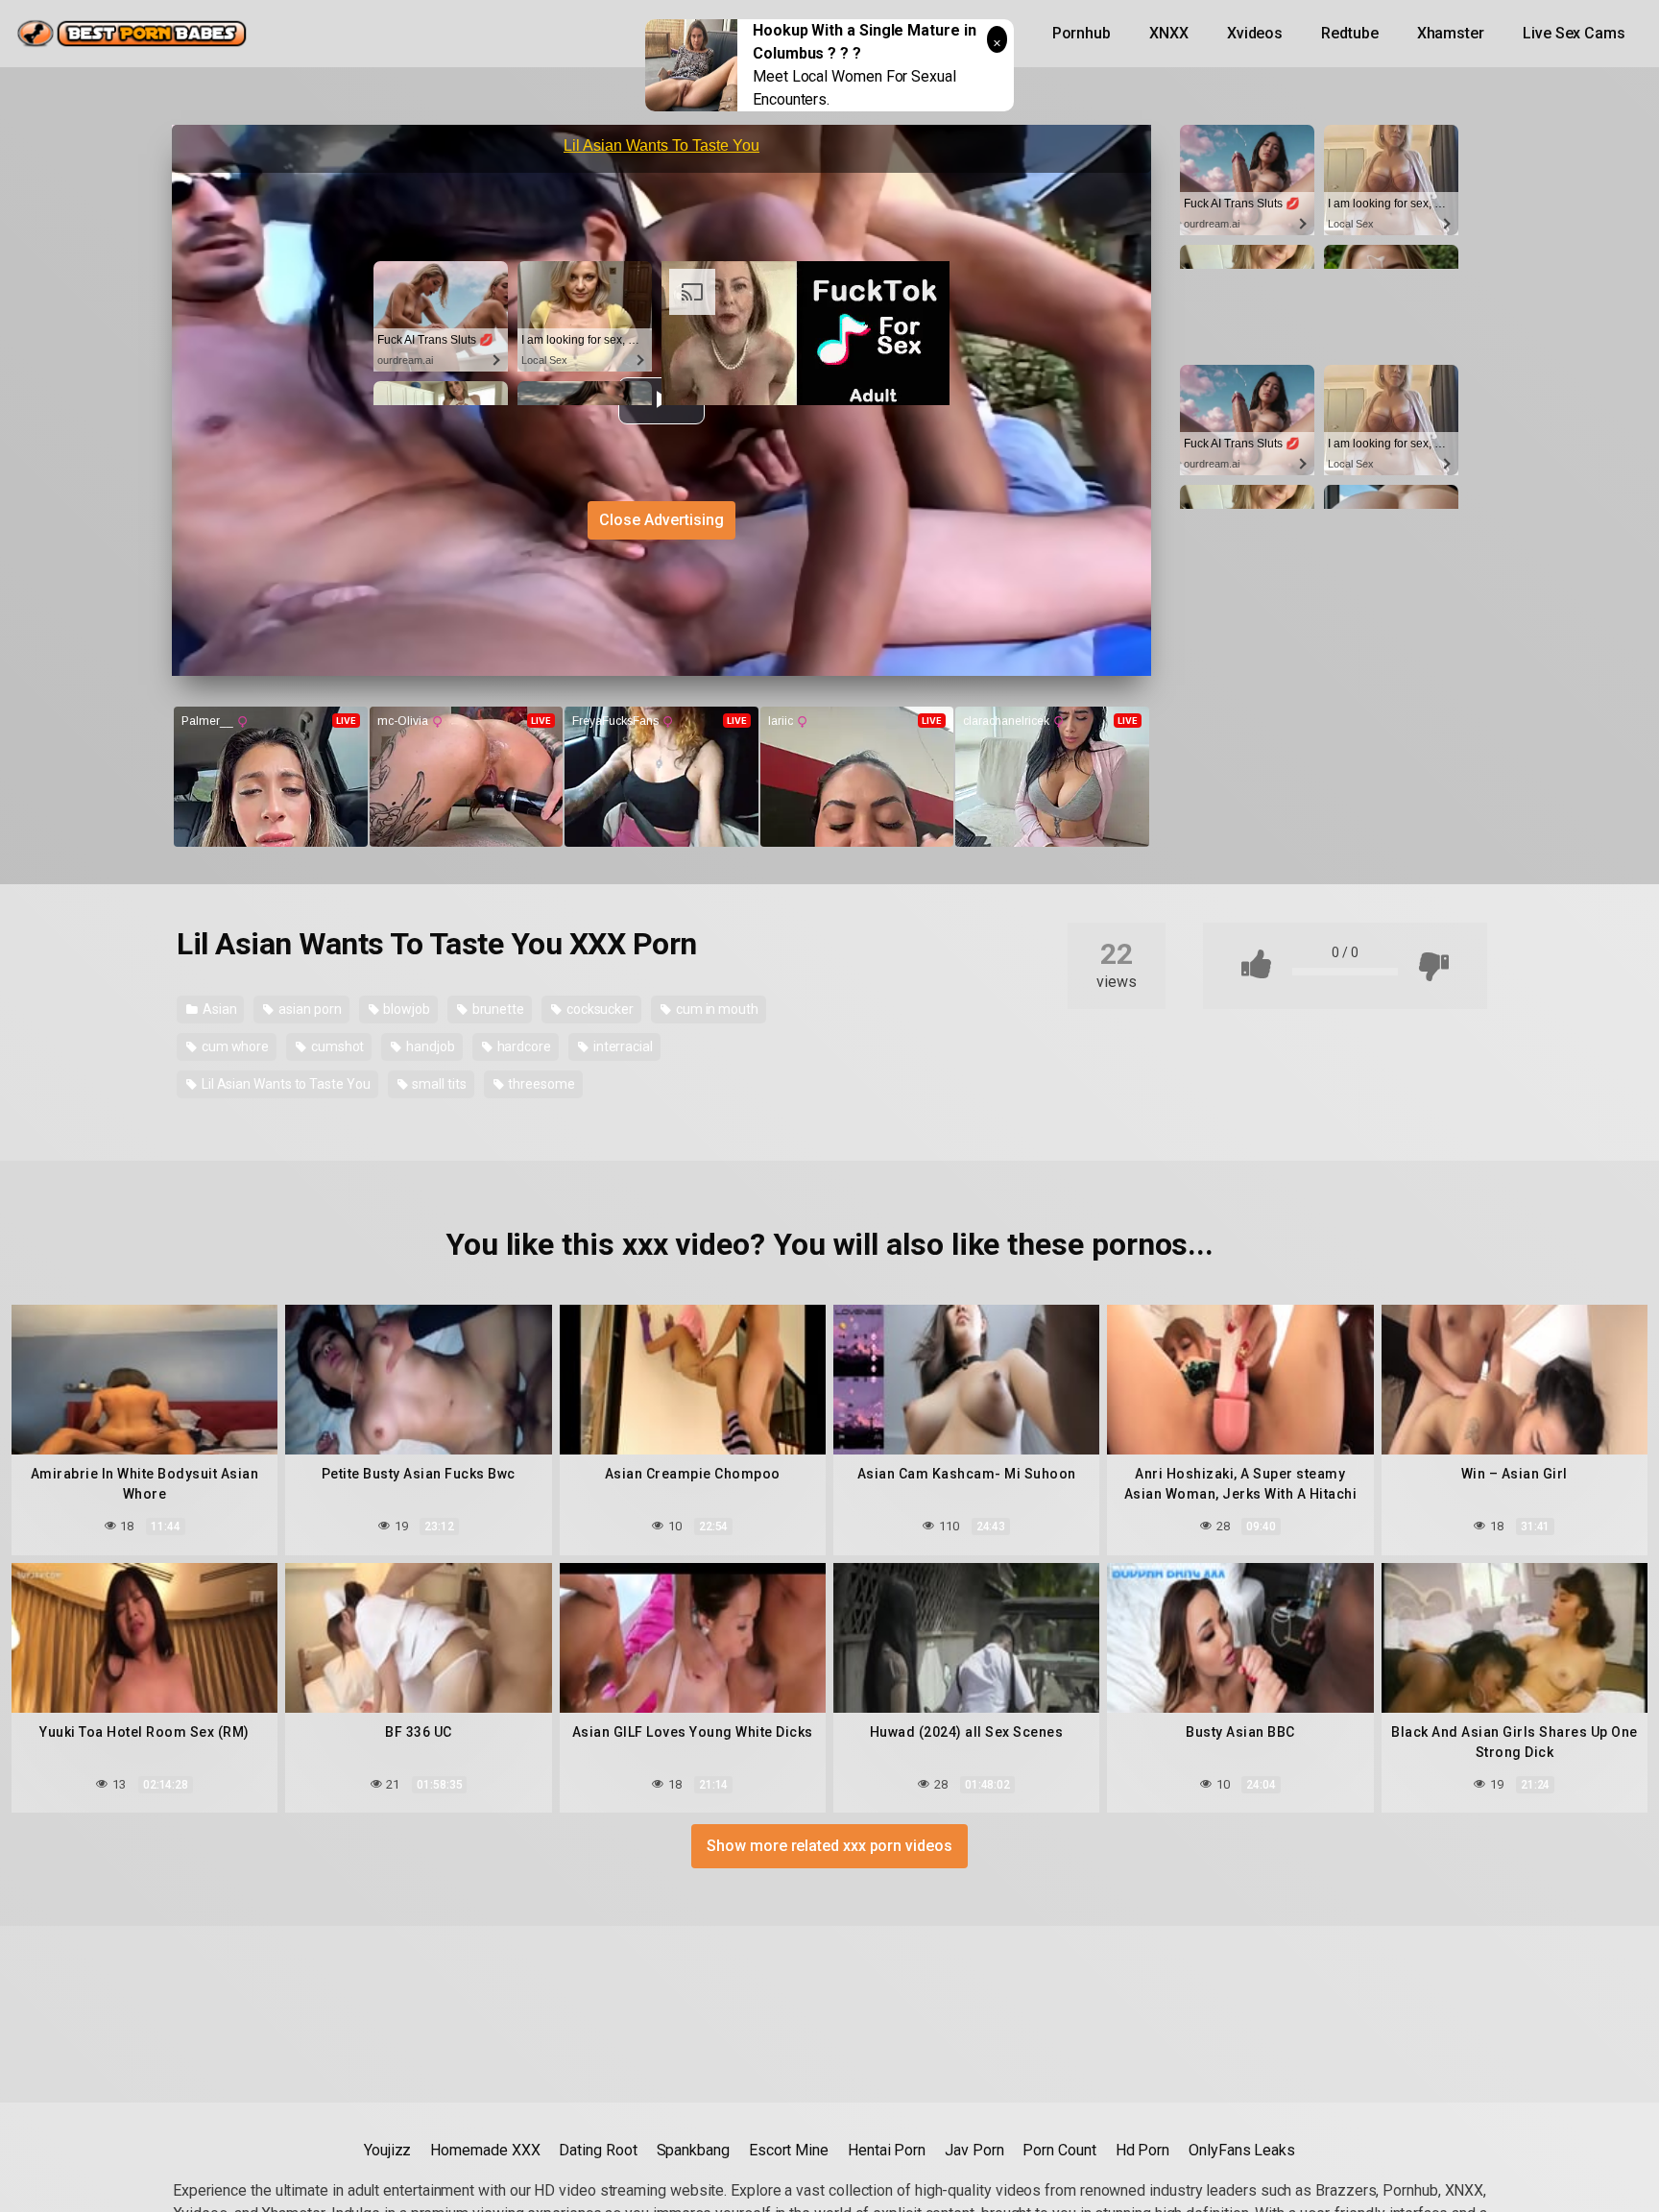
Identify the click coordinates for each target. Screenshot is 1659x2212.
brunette (497, 1009)
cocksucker (599, 1009)
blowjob (405, 1009)
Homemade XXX (485, 2150)
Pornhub (1082, 33)
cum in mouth (716, 1009)
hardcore (523, 1046)
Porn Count (1059, 2150)
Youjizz (387, 2150)
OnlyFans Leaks (1242, 2150)
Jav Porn (974, 2150)
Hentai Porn (887, 2150)
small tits (438, 1084)
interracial (622, 1046)
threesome (541, 1084)
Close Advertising (661, 520)
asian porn (308, 1009)
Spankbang (693, 2150)
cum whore (234, 1046)
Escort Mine (789, 2150)
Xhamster (1451, 33)
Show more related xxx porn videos (829, 1846)
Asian (218, 1009)
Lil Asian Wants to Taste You (285, 1084)
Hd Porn (1142, 2150)
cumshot (336, 1046)
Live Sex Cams (1574, 33)
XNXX (1169, 33)
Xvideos (1255, 33)
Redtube (1349, 33)
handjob (429, 1046)
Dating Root (598, 2150)
